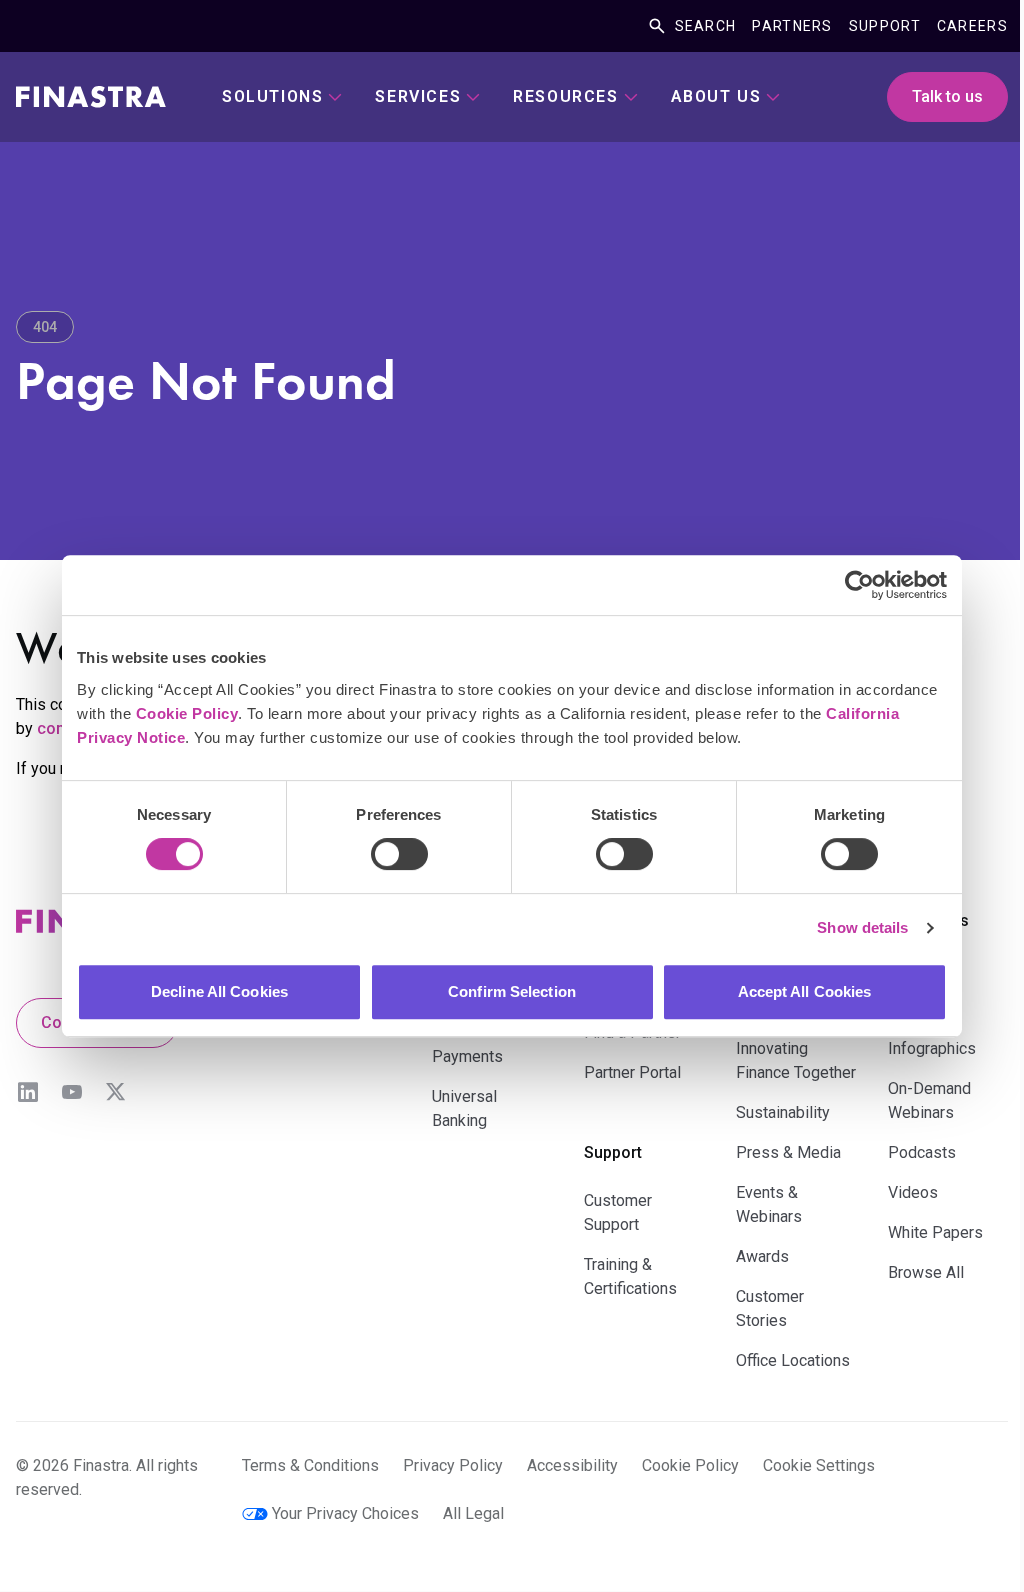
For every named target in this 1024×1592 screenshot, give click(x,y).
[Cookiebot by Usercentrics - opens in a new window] (859, 585)
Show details (862, 927)
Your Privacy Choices (345, 1513)
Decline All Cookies (219, 991)
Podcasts (922, 1152)
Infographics (932, 1048)
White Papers (935, 1232)
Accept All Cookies (805, 991)
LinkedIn (28, 1092)
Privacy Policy (453, 1465)
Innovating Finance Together (796, 1060)
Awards (762, 1256)
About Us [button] (716, 96)
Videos (913, 1192)
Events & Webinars (769, 1204)
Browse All (926, 1272)
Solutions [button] (272, 96)
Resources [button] (565, 96)
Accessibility (572, 1465)
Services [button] (418, 96)
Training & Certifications (630, 1276)
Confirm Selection (512, 991)
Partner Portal (632, 1072)
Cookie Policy (187, 713)
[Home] (91, 97)
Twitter (116, 1092)
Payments (467, 1056)
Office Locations (793, 1360)
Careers (972, 26)
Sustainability (783, 1112)
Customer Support (618, 1212)
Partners (792, 26)
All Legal (473, 1513)
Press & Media (788, 1152)
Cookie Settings (819, 1465)
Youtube (72, 1092)
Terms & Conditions (310, 1465)
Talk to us (947, 96)
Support (885, 26)
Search (706, 26)
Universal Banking (464, 1108)
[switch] (399, 854)
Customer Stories (770, 1308)
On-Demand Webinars (929, 1100)
